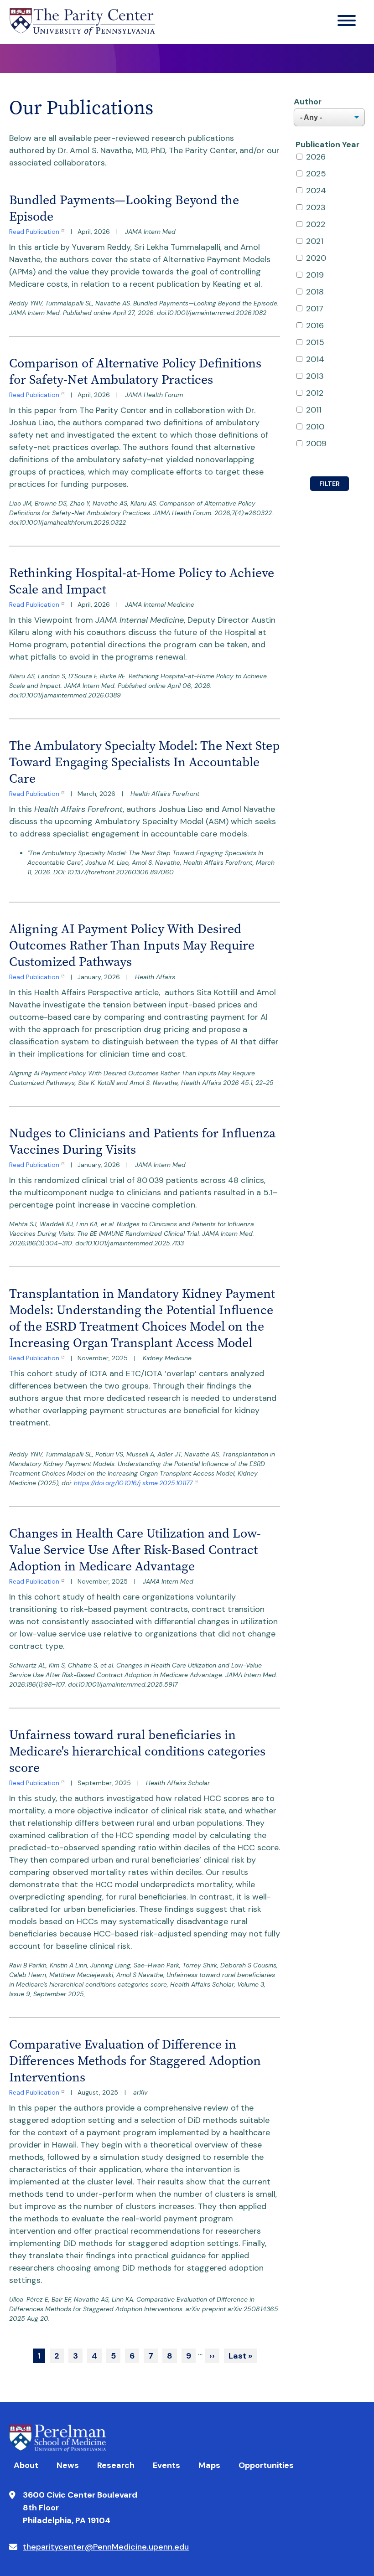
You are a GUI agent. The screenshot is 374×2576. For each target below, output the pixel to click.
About (26, 2465)
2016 (315, 325)
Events (166, 2465)
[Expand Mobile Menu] (347, 22)
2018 (315, 292)
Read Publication (34, 232)
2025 (316, 174)
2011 (314, 410)
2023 (316, 207)
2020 (316, 258)
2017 (315, 309)
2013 (315, 376)
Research (116, 2465)
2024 (316, 191)
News (68, 2465)
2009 (316, 444)
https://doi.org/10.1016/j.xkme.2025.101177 (133, 1483)
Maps (209, 2465)
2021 (315, 241)
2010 (315, 427)
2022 (316, 224)
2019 (315, 275)
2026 (316, 157)
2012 (315, 393)
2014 (315, 359)
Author (308, 102)
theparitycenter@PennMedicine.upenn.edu (106, 2547)
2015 (315, 342)
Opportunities (266, 2465)
